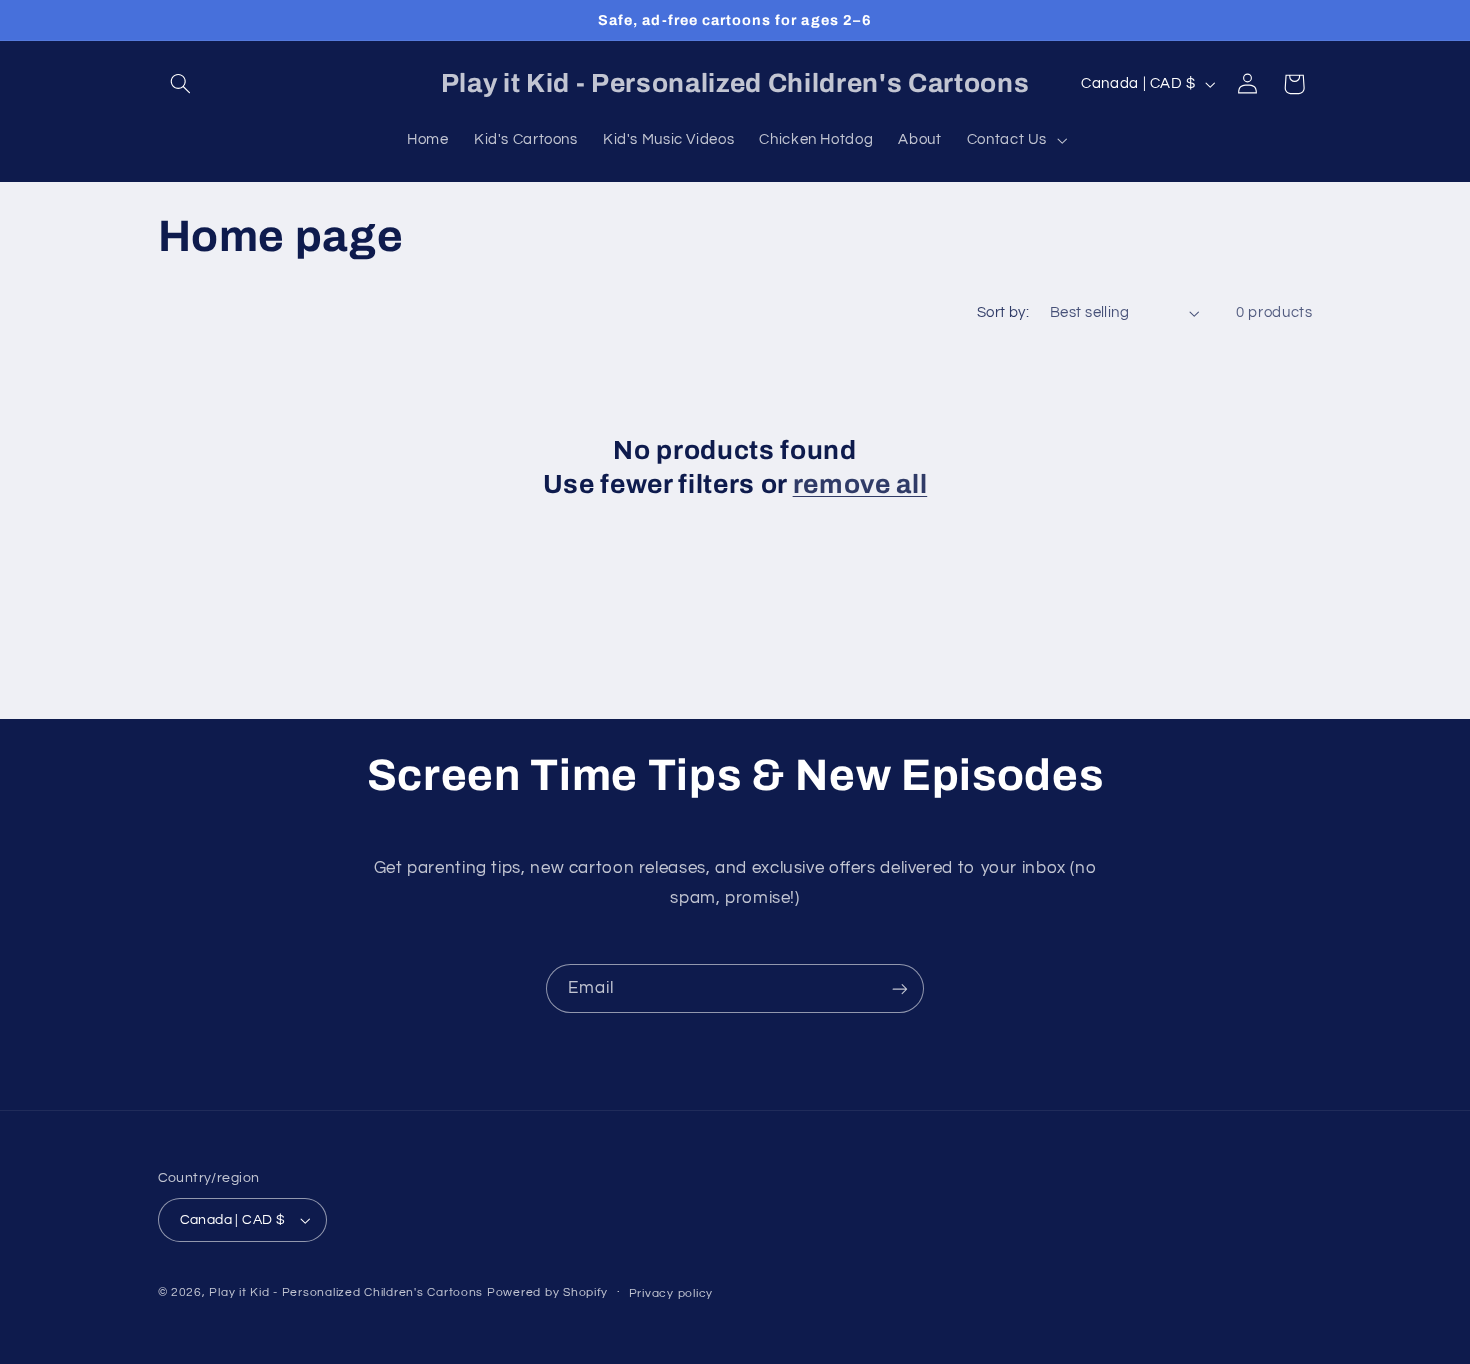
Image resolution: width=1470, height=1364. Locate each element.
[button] (181, 84)
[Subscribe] (900, 988)
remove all (860, 484)
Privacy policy (671, 1293)
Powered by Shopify (547, 1292)
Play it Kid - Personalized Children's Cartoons (346, 1292)
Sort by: (1003, 312)
